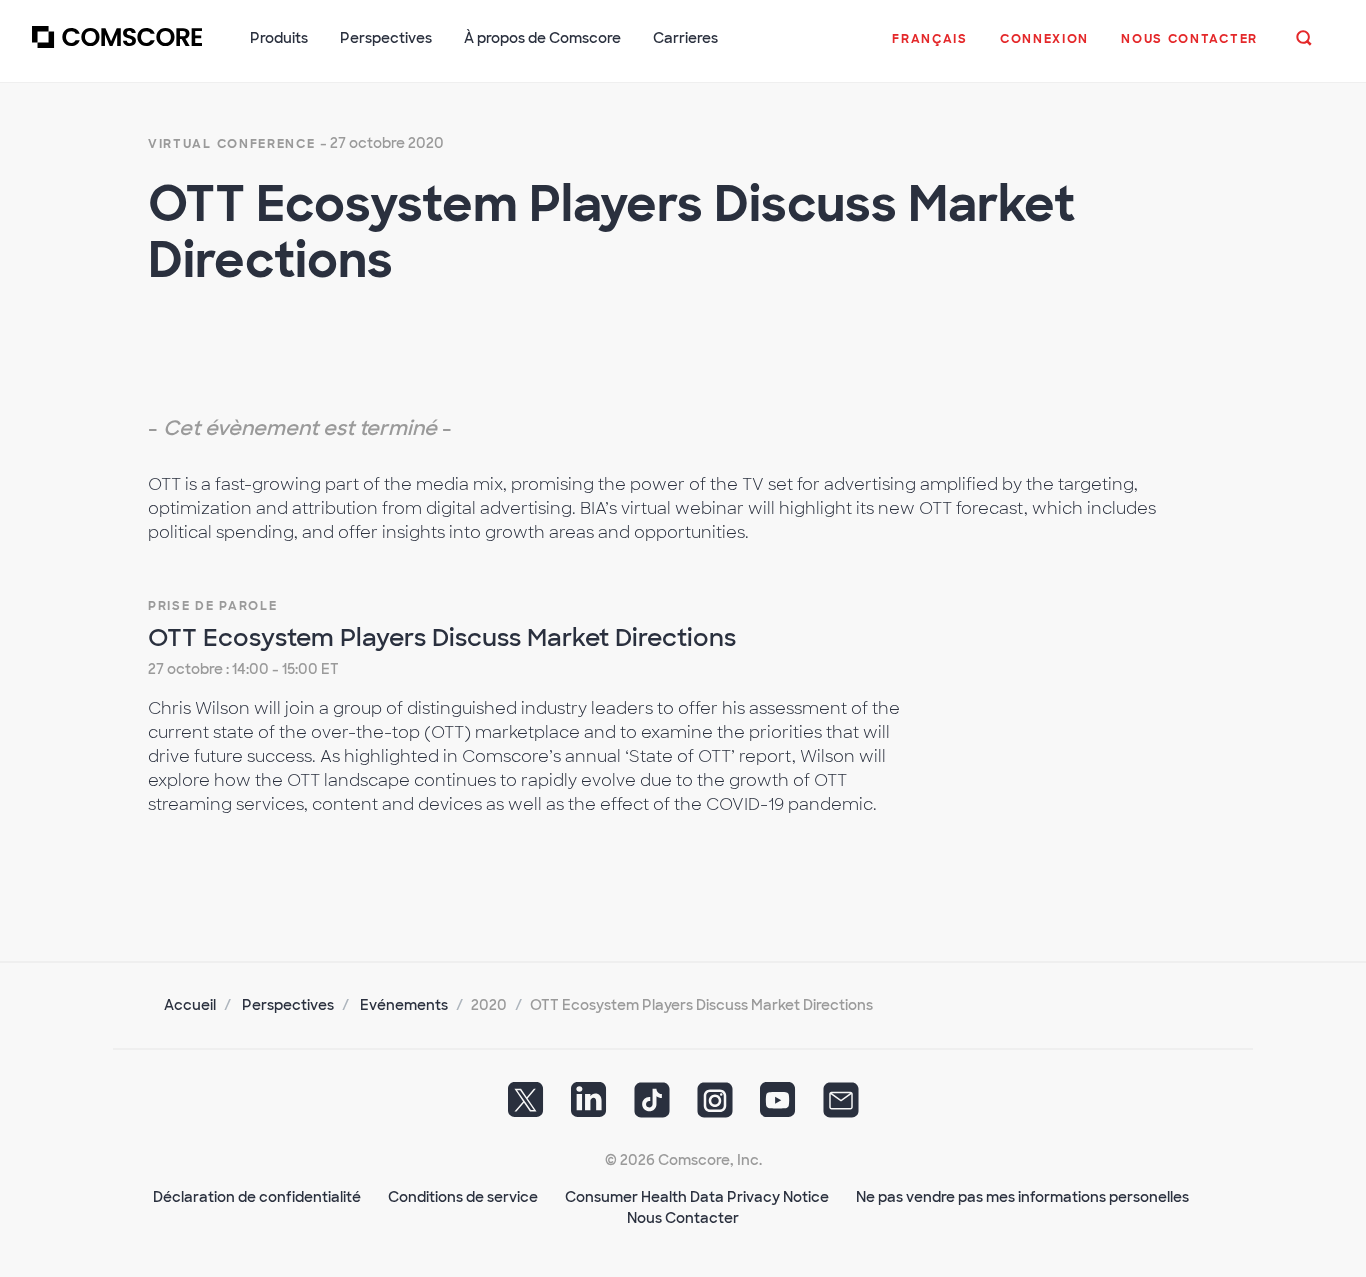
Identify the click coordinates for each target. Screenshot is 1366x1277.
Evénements (404, 1005)
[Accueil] (117, 49)
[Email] (841, 1107)
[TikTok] (652, 1107)
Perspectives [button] (386, 38)
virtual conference (232, 144)
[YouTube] (778, 1107)
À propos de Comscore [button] (542, 38)
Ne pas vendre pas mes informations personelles (1022, 1197)
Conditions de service (463, 1197)
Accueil (190, 1005)
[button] (930, 49)
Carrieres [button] (685, 38)
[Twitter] (526, 1107)
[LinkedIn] (589, 1107)
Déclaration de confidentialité (257, 1197)
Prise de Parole (213, 606)
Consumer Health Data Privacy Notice (697, 1197)
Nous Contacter (683, 1218)
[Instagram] (715, 1107)
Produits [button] (279, 38)
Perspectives (288, 1005)
